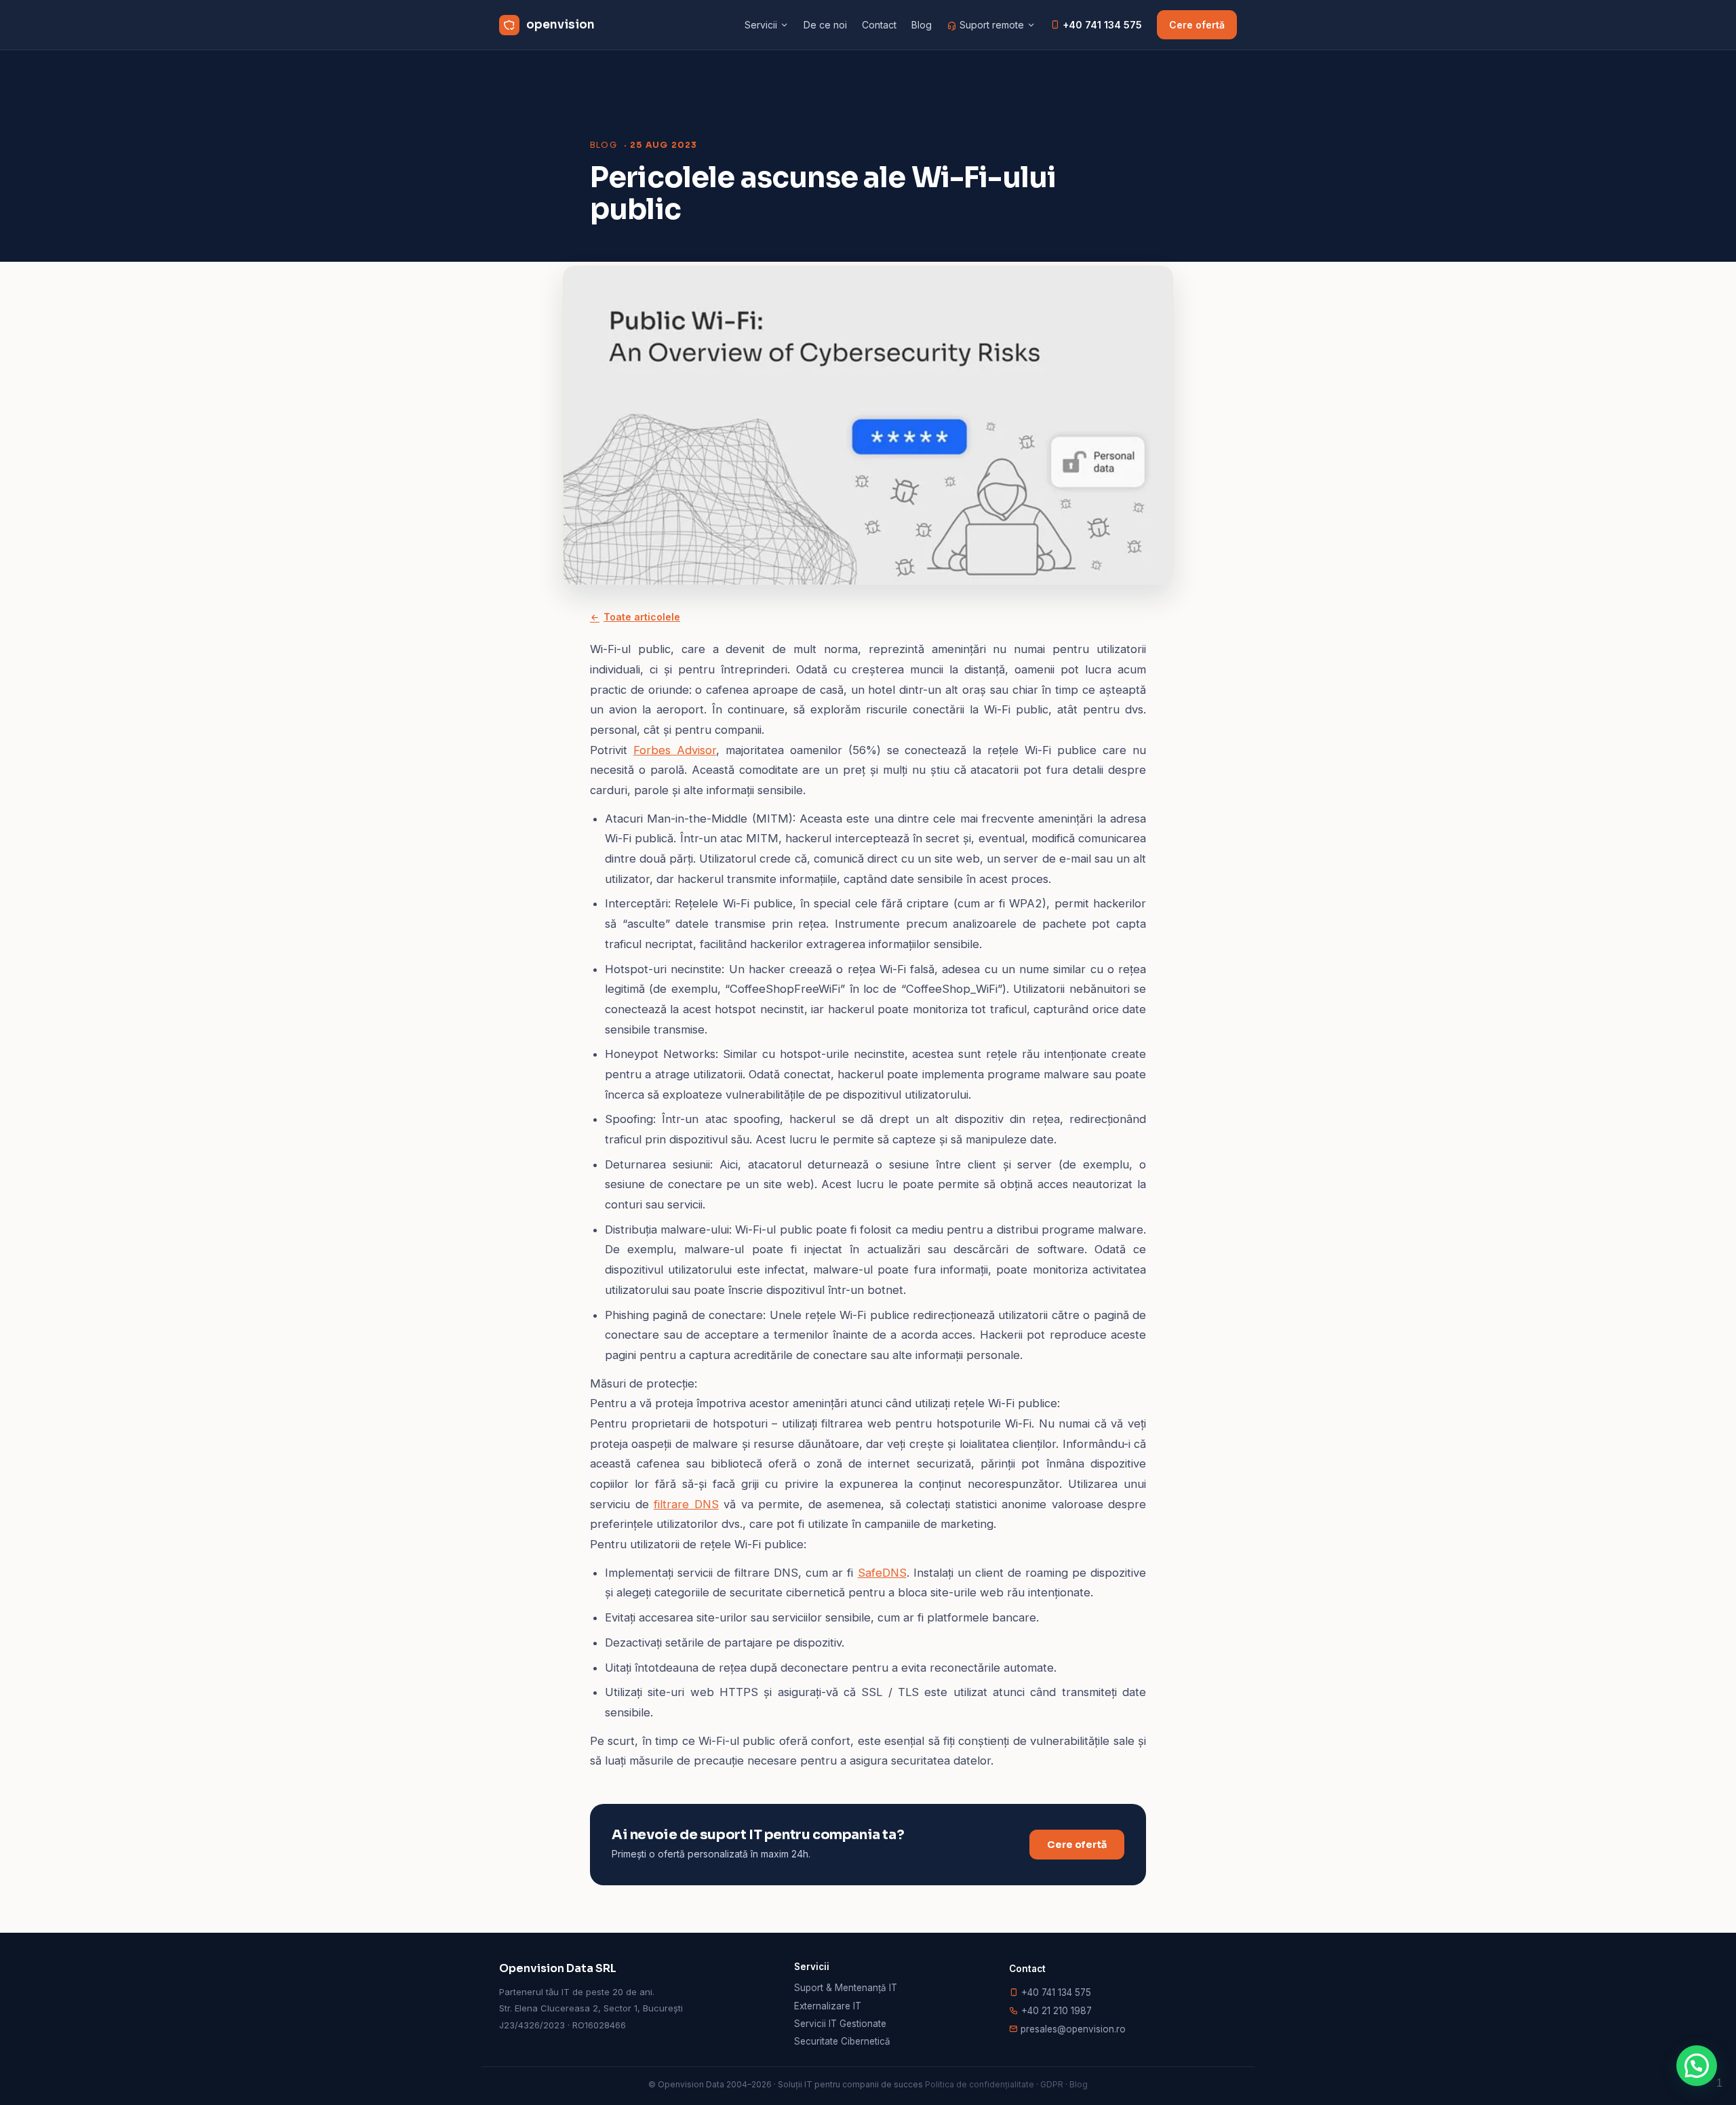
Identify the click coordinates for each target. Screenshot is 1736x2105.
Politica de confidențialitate (980, 2084)
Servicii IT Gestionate (840, 2024)
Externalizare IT (828, 2006)
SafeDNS (882, 1573)
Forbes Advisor (675, 750)
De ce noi (825, 25)
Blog (922, 25)
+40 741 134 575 (1101, 25)
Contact (879, 25)
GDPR (1052, 2084)
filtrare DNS (686, 1504)
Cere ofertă (1197, 25)
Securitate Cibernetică (842, 2041)
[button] (1697, 2066)
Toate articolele (642, 617)
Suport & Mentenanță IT (846, 1988)
